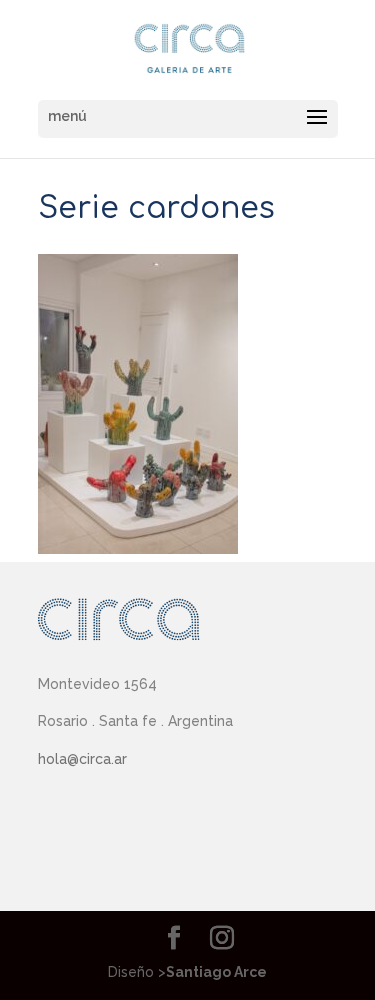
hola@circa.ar (82, 759)
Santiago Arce (216, 972)
